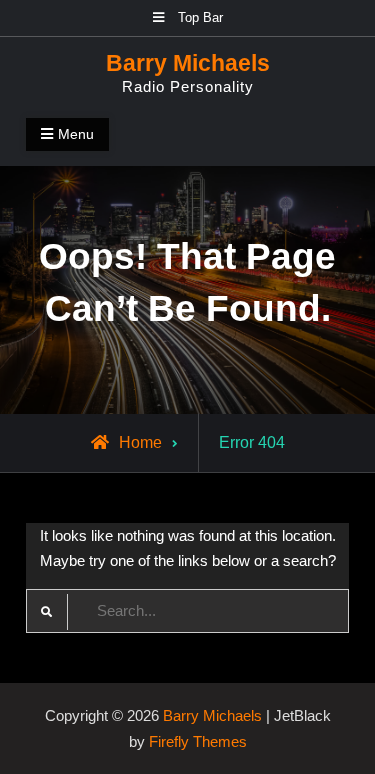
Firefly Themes (198, 741)
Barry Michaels (188, 63)
